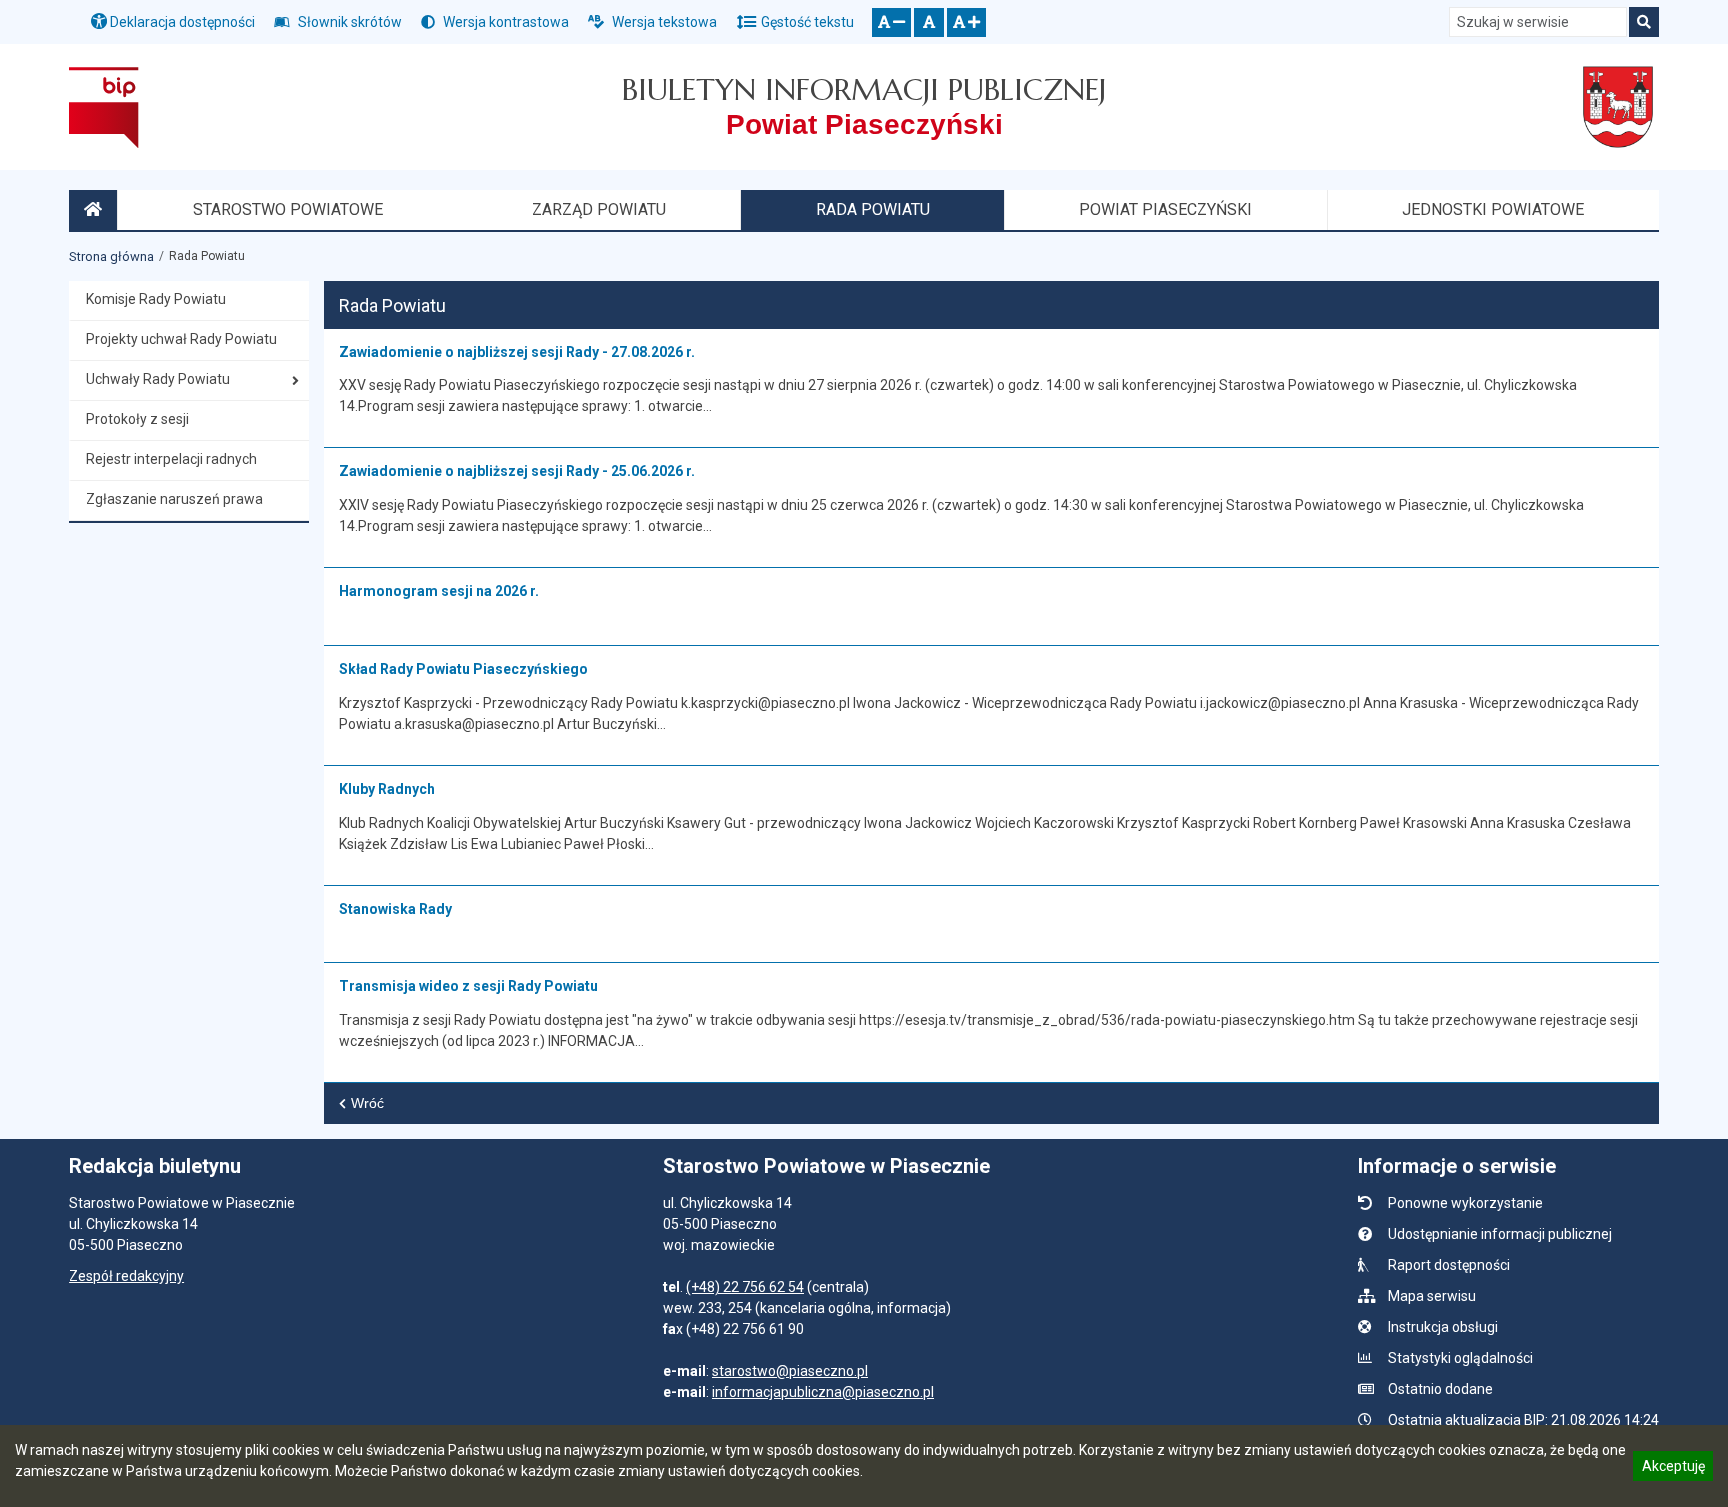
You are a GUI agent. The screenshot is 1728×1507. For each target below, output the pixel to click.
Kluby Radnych (387, 789)
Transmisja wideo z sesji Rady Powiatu (468, 986)
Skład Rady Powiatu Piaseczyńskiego (463, 669)
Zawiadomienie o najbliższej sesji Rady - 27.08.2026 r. (517, 352)
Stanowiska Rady (395, 909)
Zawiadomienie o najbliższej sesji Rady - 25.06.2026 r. (517, 471)
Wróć (367, 1103)
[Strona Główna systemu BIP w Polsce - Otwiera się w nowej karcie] (103, 107)
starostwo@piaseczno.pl (790, 1371)
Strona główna (111, 256)
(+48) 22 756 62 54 (745, 1287)
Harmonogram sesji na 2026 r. (439, 591)
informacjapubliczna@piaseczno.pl (823, 1392)
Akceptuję (1673, 1469)
